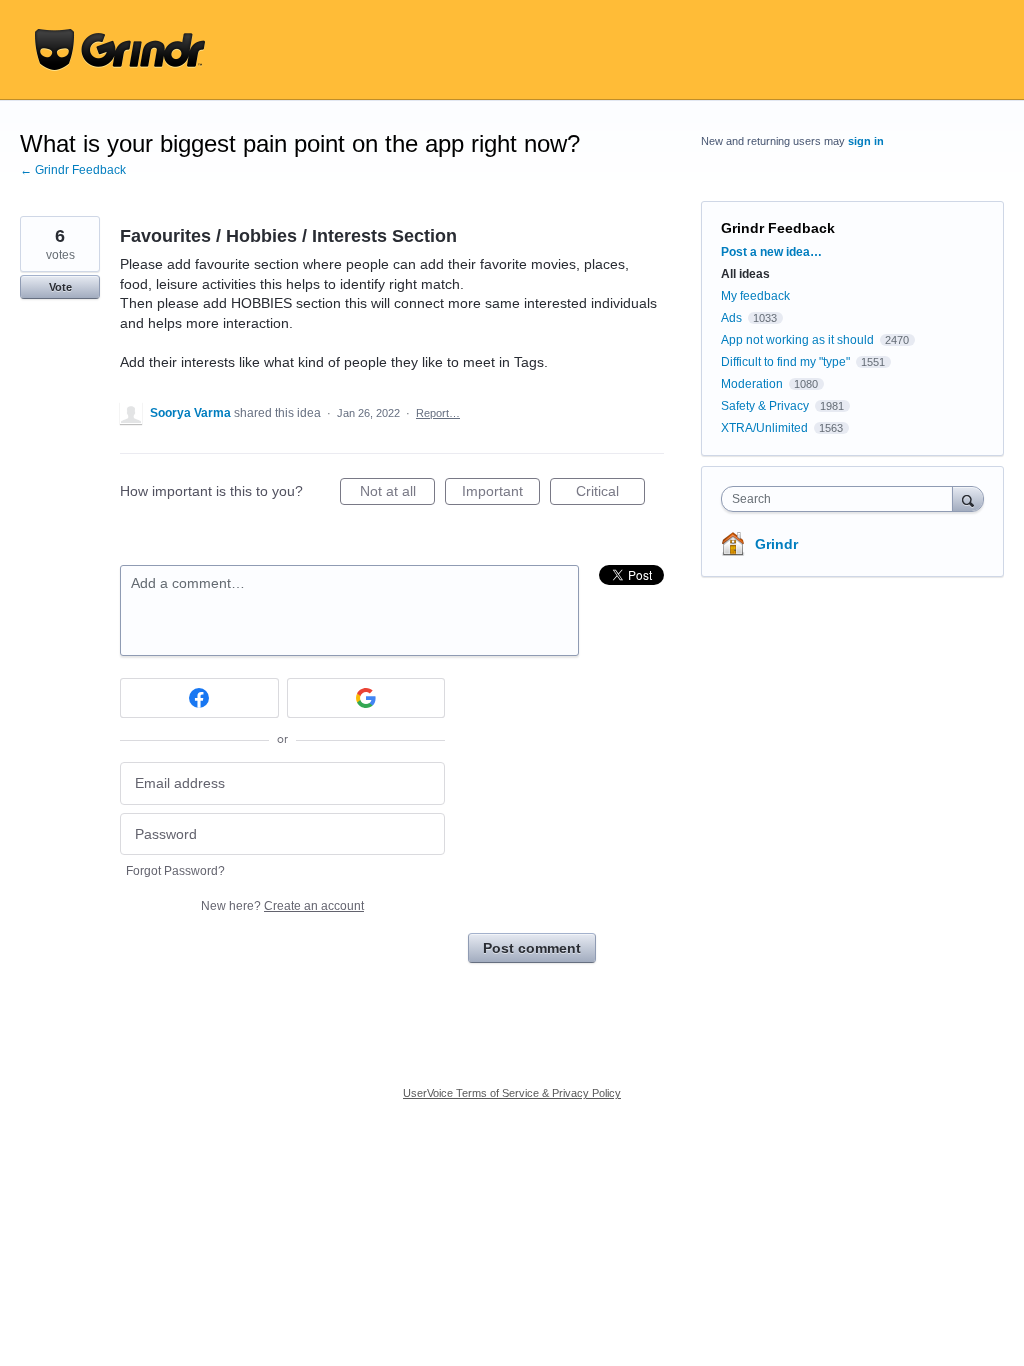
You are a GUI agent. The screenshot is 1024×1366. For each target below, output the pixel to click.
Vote (60, 287)
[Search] (968, 498)
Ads (731, 318)
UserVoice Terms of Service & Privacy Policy (512, 1093)
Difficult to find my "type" (785, 362)
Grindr (776, 544)
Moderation (753, 384)
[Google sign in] (366, 698)
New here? (282, 906)
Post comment (532, 948)
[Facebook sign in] (199, 698)
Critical (610, 494)
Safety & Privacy (766, 406)
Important (501, 494)
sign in (866, 141)
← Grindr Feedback (73, 170)
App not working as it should (797, 340)
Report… (438, 413)
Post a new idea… (771, 252)
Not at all (397, 494)
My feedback (755, 296)
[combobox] (841, 499)
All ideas (745, 274)
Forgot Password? (175, 871)
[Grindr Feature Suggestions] (120, 50)
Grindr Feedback (778, 228)
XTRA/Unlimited (764, 428)
